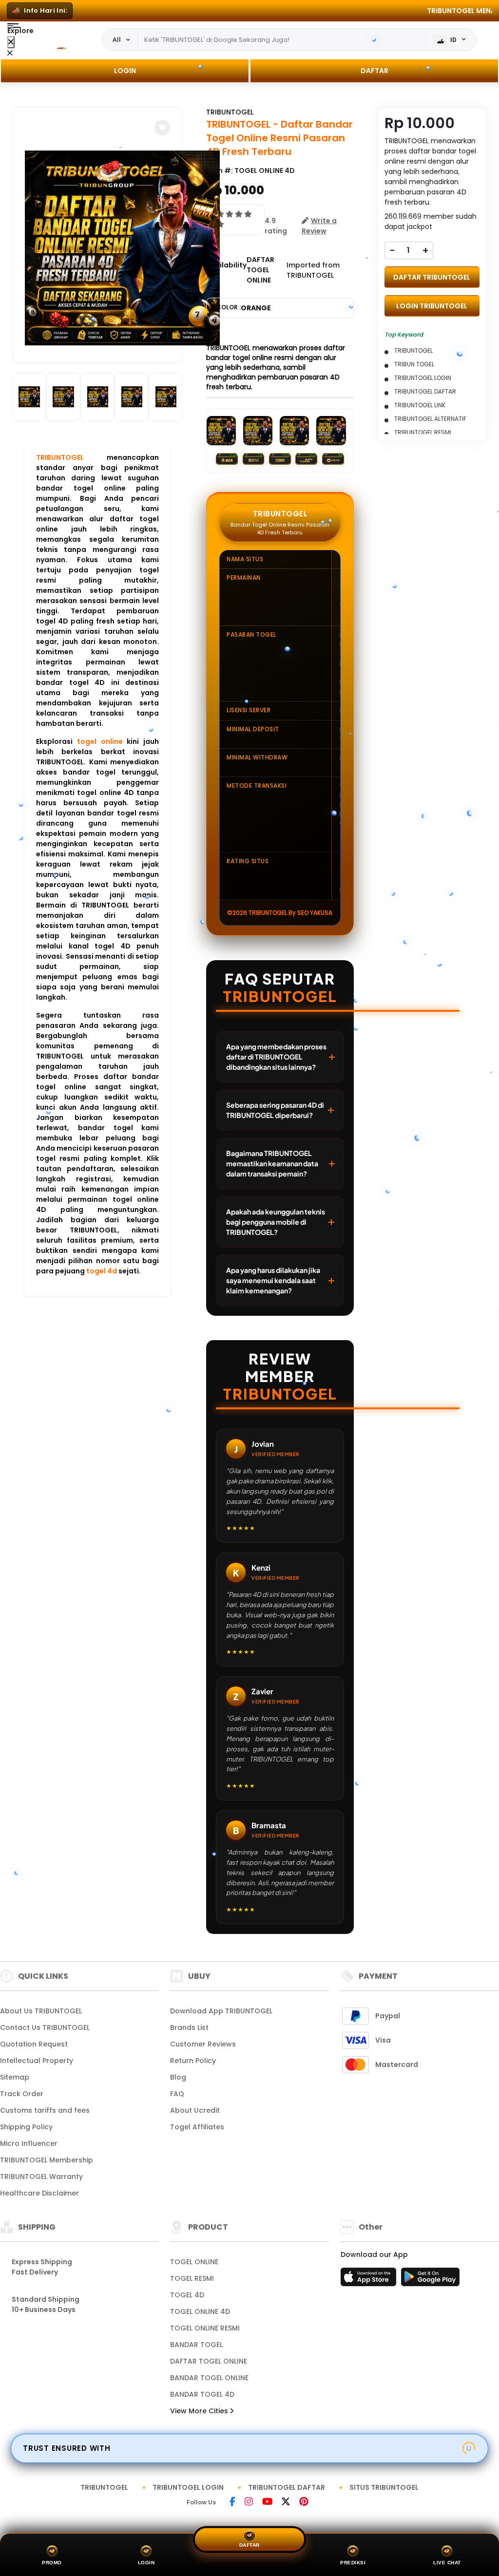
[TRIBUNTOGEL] (58, 40)
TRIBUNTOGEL (60, 457)
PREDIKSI (353, 2563)
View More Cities (200, 2411)
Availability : (226, 270)
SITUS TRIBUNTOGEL (384, 2487)
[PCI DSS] (469, 2448)
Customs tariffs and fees (45, 2110)
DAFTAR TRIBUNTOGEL (432, 277)
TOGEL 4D (187, 2295)
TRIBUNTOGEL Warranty (41, 2177)
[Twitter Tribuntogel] (287, 2502)
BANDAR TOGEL (196, 2345)
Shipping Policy (26, 2127)
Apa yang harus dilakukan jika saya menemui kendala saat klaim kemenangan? (273, 1280)
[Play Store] (430, 2280)
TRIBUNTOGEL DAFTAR (287, 2487)
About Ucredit (195, 2110)
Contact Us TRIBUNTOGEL (45, 2027)
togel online (100, 741)
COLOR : (244, 308)
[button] (162, 128)
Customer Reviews (203, 2044)
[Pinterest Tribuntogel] (304, 2502)
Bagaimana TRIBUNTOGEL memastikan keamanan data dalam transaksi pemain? (272, 1163)
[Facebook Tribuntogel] (233, 2502)
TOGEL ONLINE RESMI (205, 2328)
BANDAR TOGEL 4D (202, 2394)
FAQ (177, 2094)
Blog (178, 2077)
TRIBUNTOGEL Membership (47, 2160)
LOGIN (125, 71)
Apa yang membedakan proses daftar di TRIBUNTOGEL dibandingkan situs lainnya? (276, 1057)
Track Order (22, 2094)
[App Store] (370, 2280)
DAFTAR (374, 71)
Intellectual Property (37, 2061)
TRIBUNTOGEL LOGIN (188, 2487)
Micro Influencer (29, 2143)
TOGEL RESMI (192, 2278)
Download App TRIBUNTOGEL (221, 2011)
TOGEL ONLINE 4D (200, 2311)
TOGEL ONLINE (194, 2262)
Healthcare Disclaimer (39, 2193)
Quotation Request (34, 2044)
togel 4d (102, 1271)
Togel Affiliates (197, 2127)
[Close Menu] (11, 42)
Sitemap (15, 2077)
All (117, 39)
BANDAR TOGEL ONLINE (209, 2378)
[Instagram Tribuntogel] (249, 2502)
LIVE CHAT (447, 2563)
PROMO (52, 2563)
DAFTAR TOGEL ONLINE (209, 2361)
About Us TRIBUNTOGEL (41, 2011)
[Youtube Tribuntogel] (268, 2502)
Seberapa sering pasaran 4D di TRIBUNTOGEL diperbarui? (275, 1110)
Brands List (189, 2027)
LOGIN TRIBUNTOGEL (432, 306)
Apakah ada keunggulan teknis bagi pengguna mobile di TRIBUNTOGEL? (276, 1222)
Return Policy (193, 2061)
